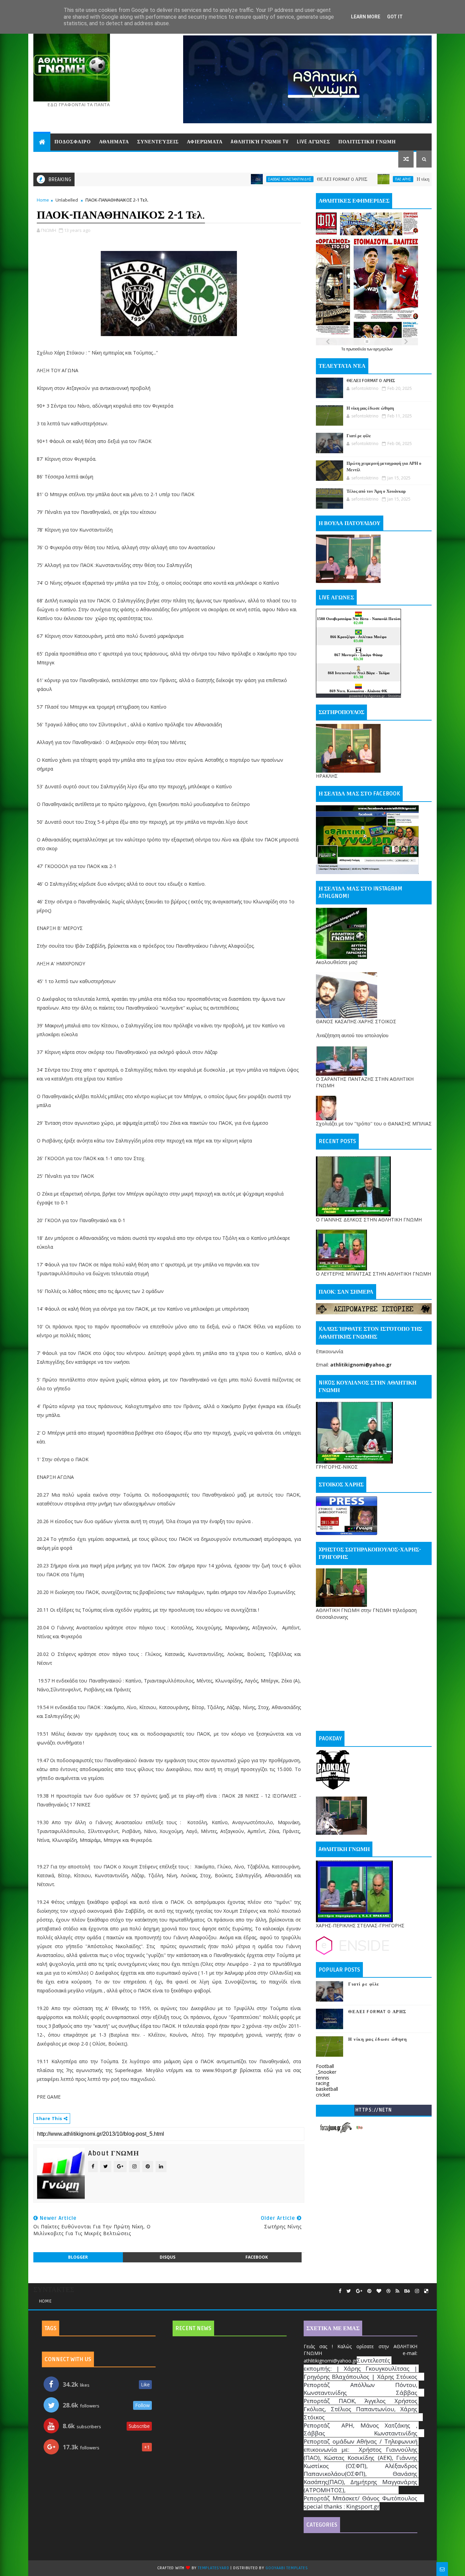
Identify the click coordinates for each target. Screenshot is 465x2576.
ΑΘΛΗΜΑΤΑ (114, 142)
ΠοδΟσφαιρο (73, 142)
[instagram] (417, 2291)
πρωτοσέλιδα (357, 349)
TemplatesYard (213, 2568)
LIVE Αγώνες (314, 142)
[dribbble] (388, 2291)
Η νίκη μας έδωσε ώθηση (371, 179)
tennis (323, 2078)
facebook (257, 2257)
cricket (323, 2095)
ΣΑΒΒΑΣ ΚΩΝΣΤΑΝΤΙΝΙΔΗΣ (220, 179)
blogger (78, 2257)
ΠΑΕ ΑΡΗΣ (333, 179)
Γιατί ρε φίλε (359, 436)
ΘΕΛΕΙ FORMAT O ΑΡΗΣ (272, 179)
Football (325, 2066)
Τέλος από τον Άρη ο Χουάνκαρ (376, 491)
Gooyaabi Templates (287, 2568)
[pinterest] (369, 2291)
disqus (167, 2257)
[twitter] (349, 2291)
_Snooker (326, 2072)
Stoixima (394, 696)
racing (323, 2083)
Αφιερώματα (205, 142)
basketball (327, 2089)
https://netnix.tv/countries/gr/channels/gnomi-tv (374, 2111)
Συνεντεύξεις (158, 142)
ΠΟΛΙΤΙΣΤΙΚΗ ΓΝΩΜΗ (367, 142)
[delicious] (426, 2291)
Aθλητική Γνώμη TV (260, 142)
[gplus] (359, 2291)
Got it (395, 17)
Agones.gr (376, 696)
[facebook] (340, 2291)
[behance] (407, 2291)
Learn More (366, 17)
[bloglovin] (379, 2291)
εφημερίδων (383, 349)
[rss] (397, 2291)
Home (43, 200)
